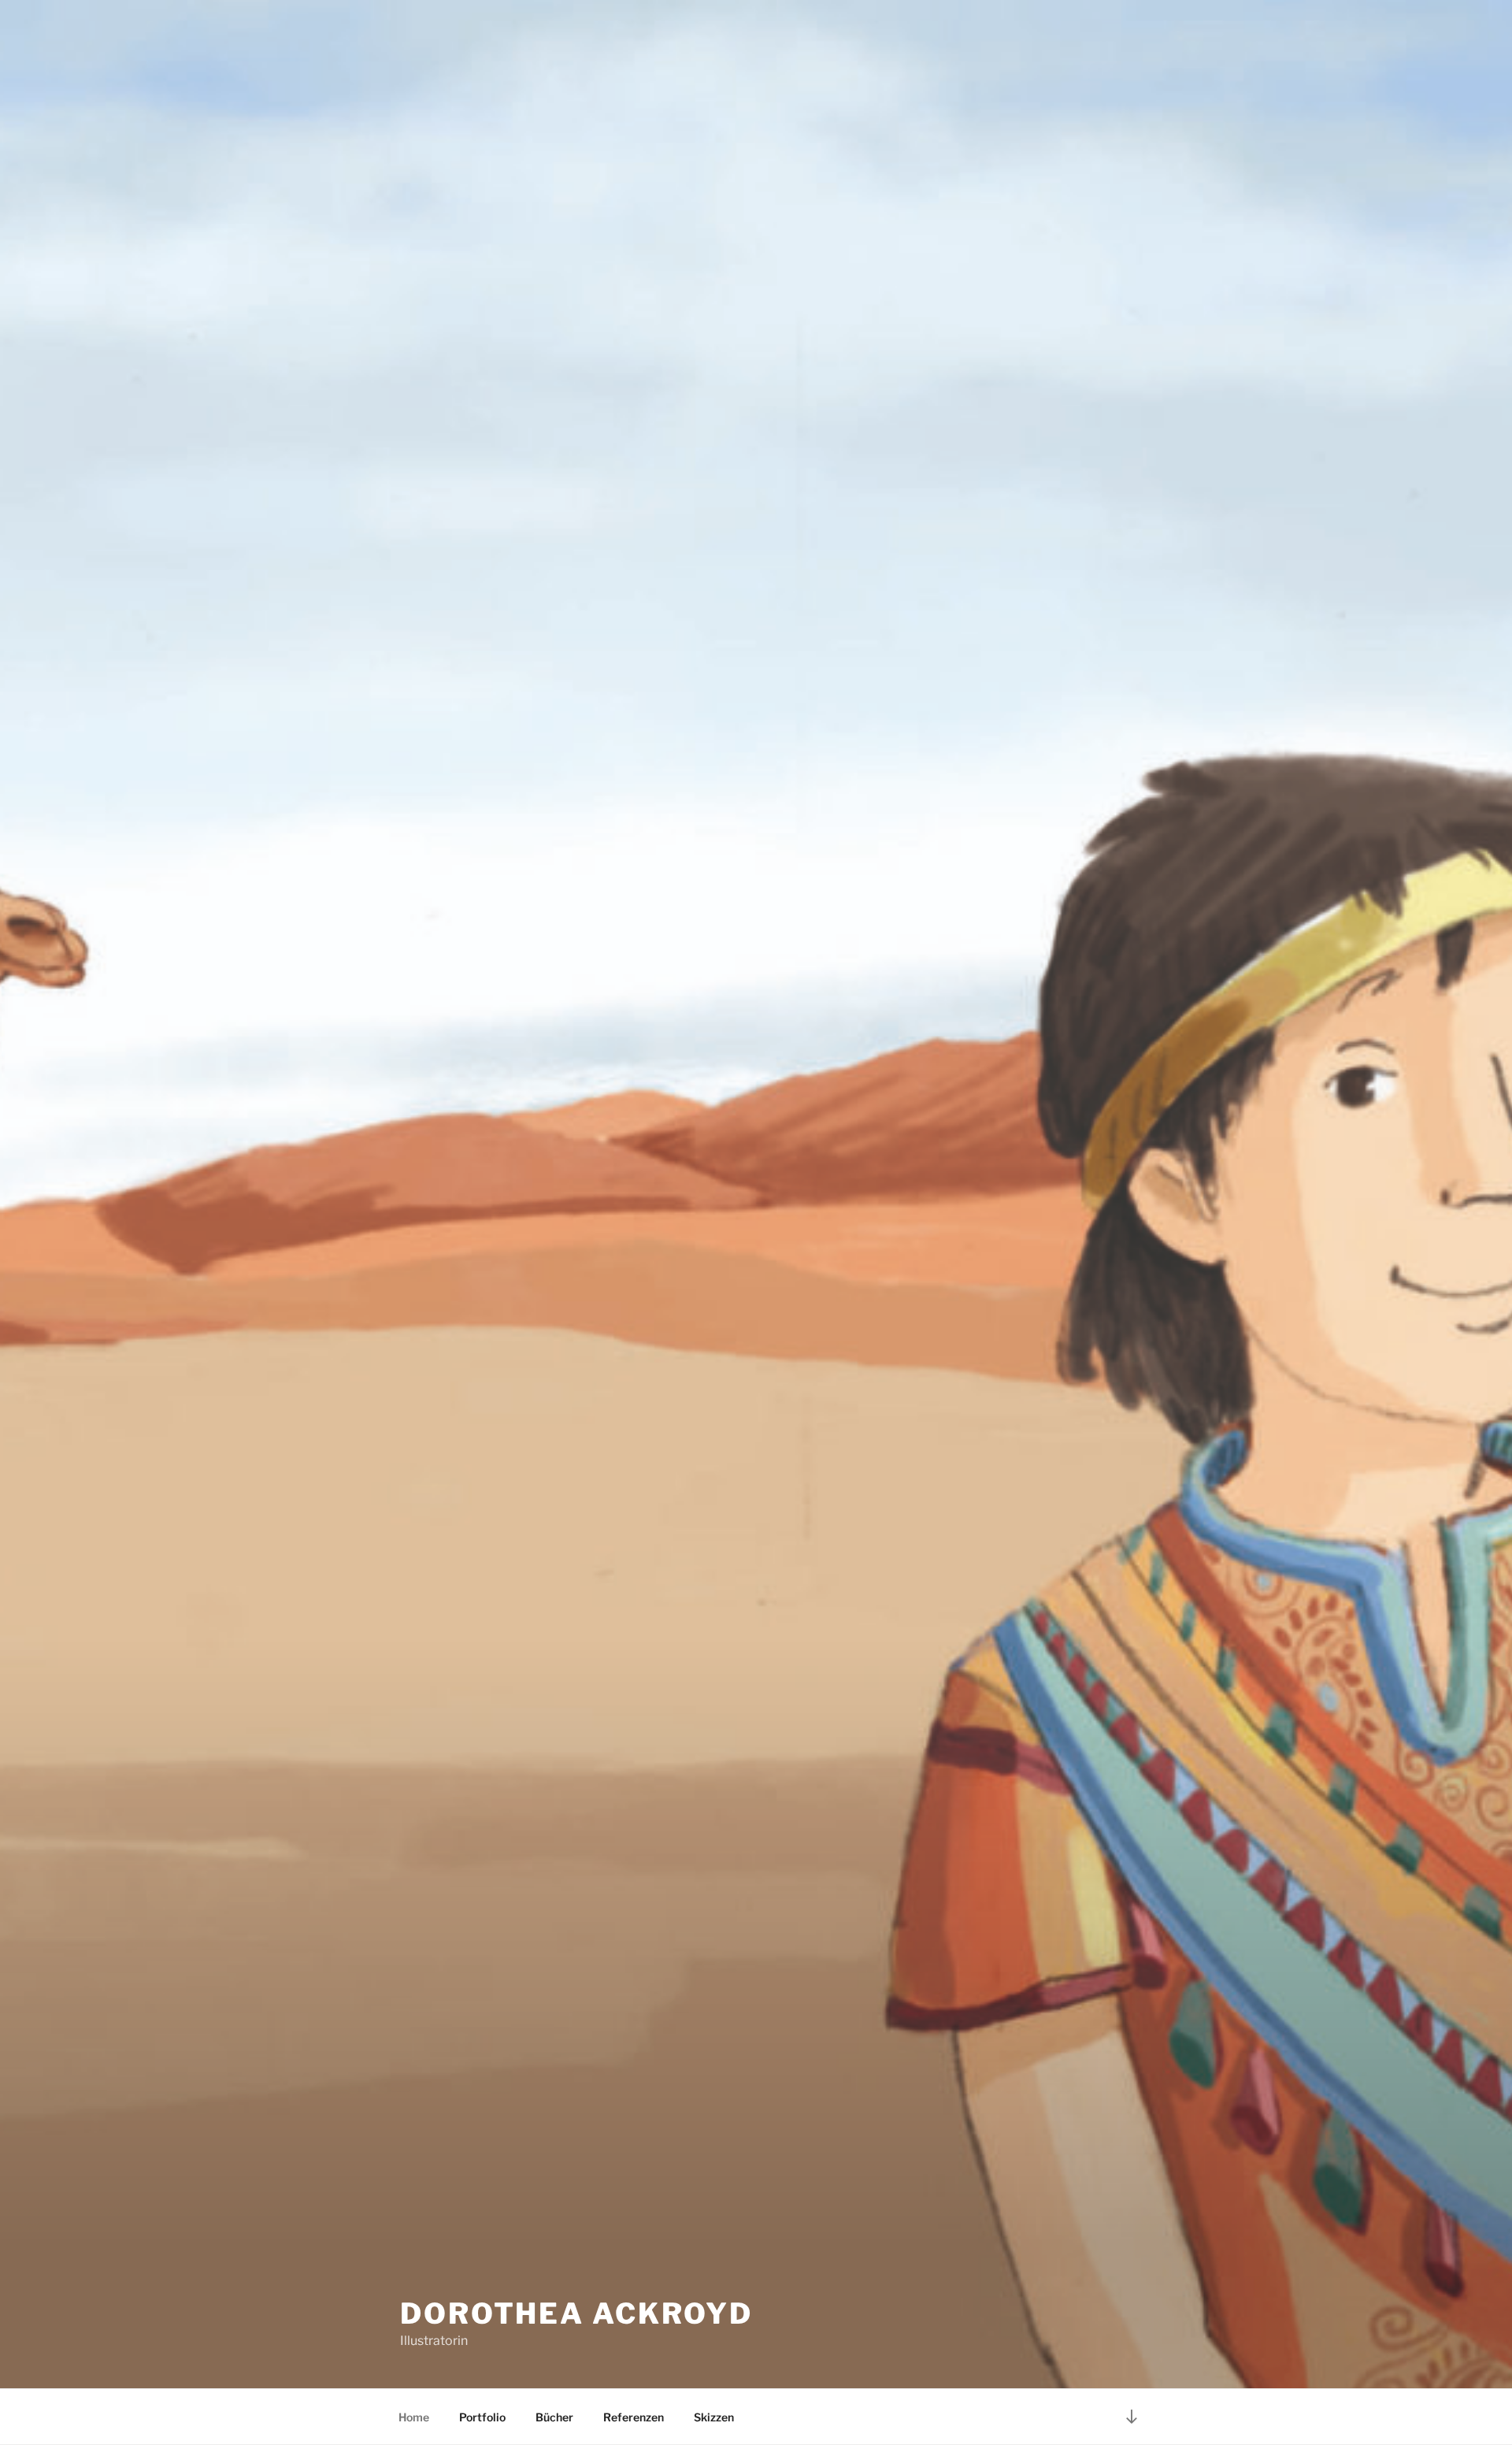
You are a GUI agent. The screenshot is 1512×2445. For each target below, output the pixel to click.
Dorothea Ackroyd (576, 2313)
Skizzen (714, 2417)
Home (414, 2417)
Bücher (554, 2417)
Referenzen (634, 2417)
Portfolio (482, 2417)
